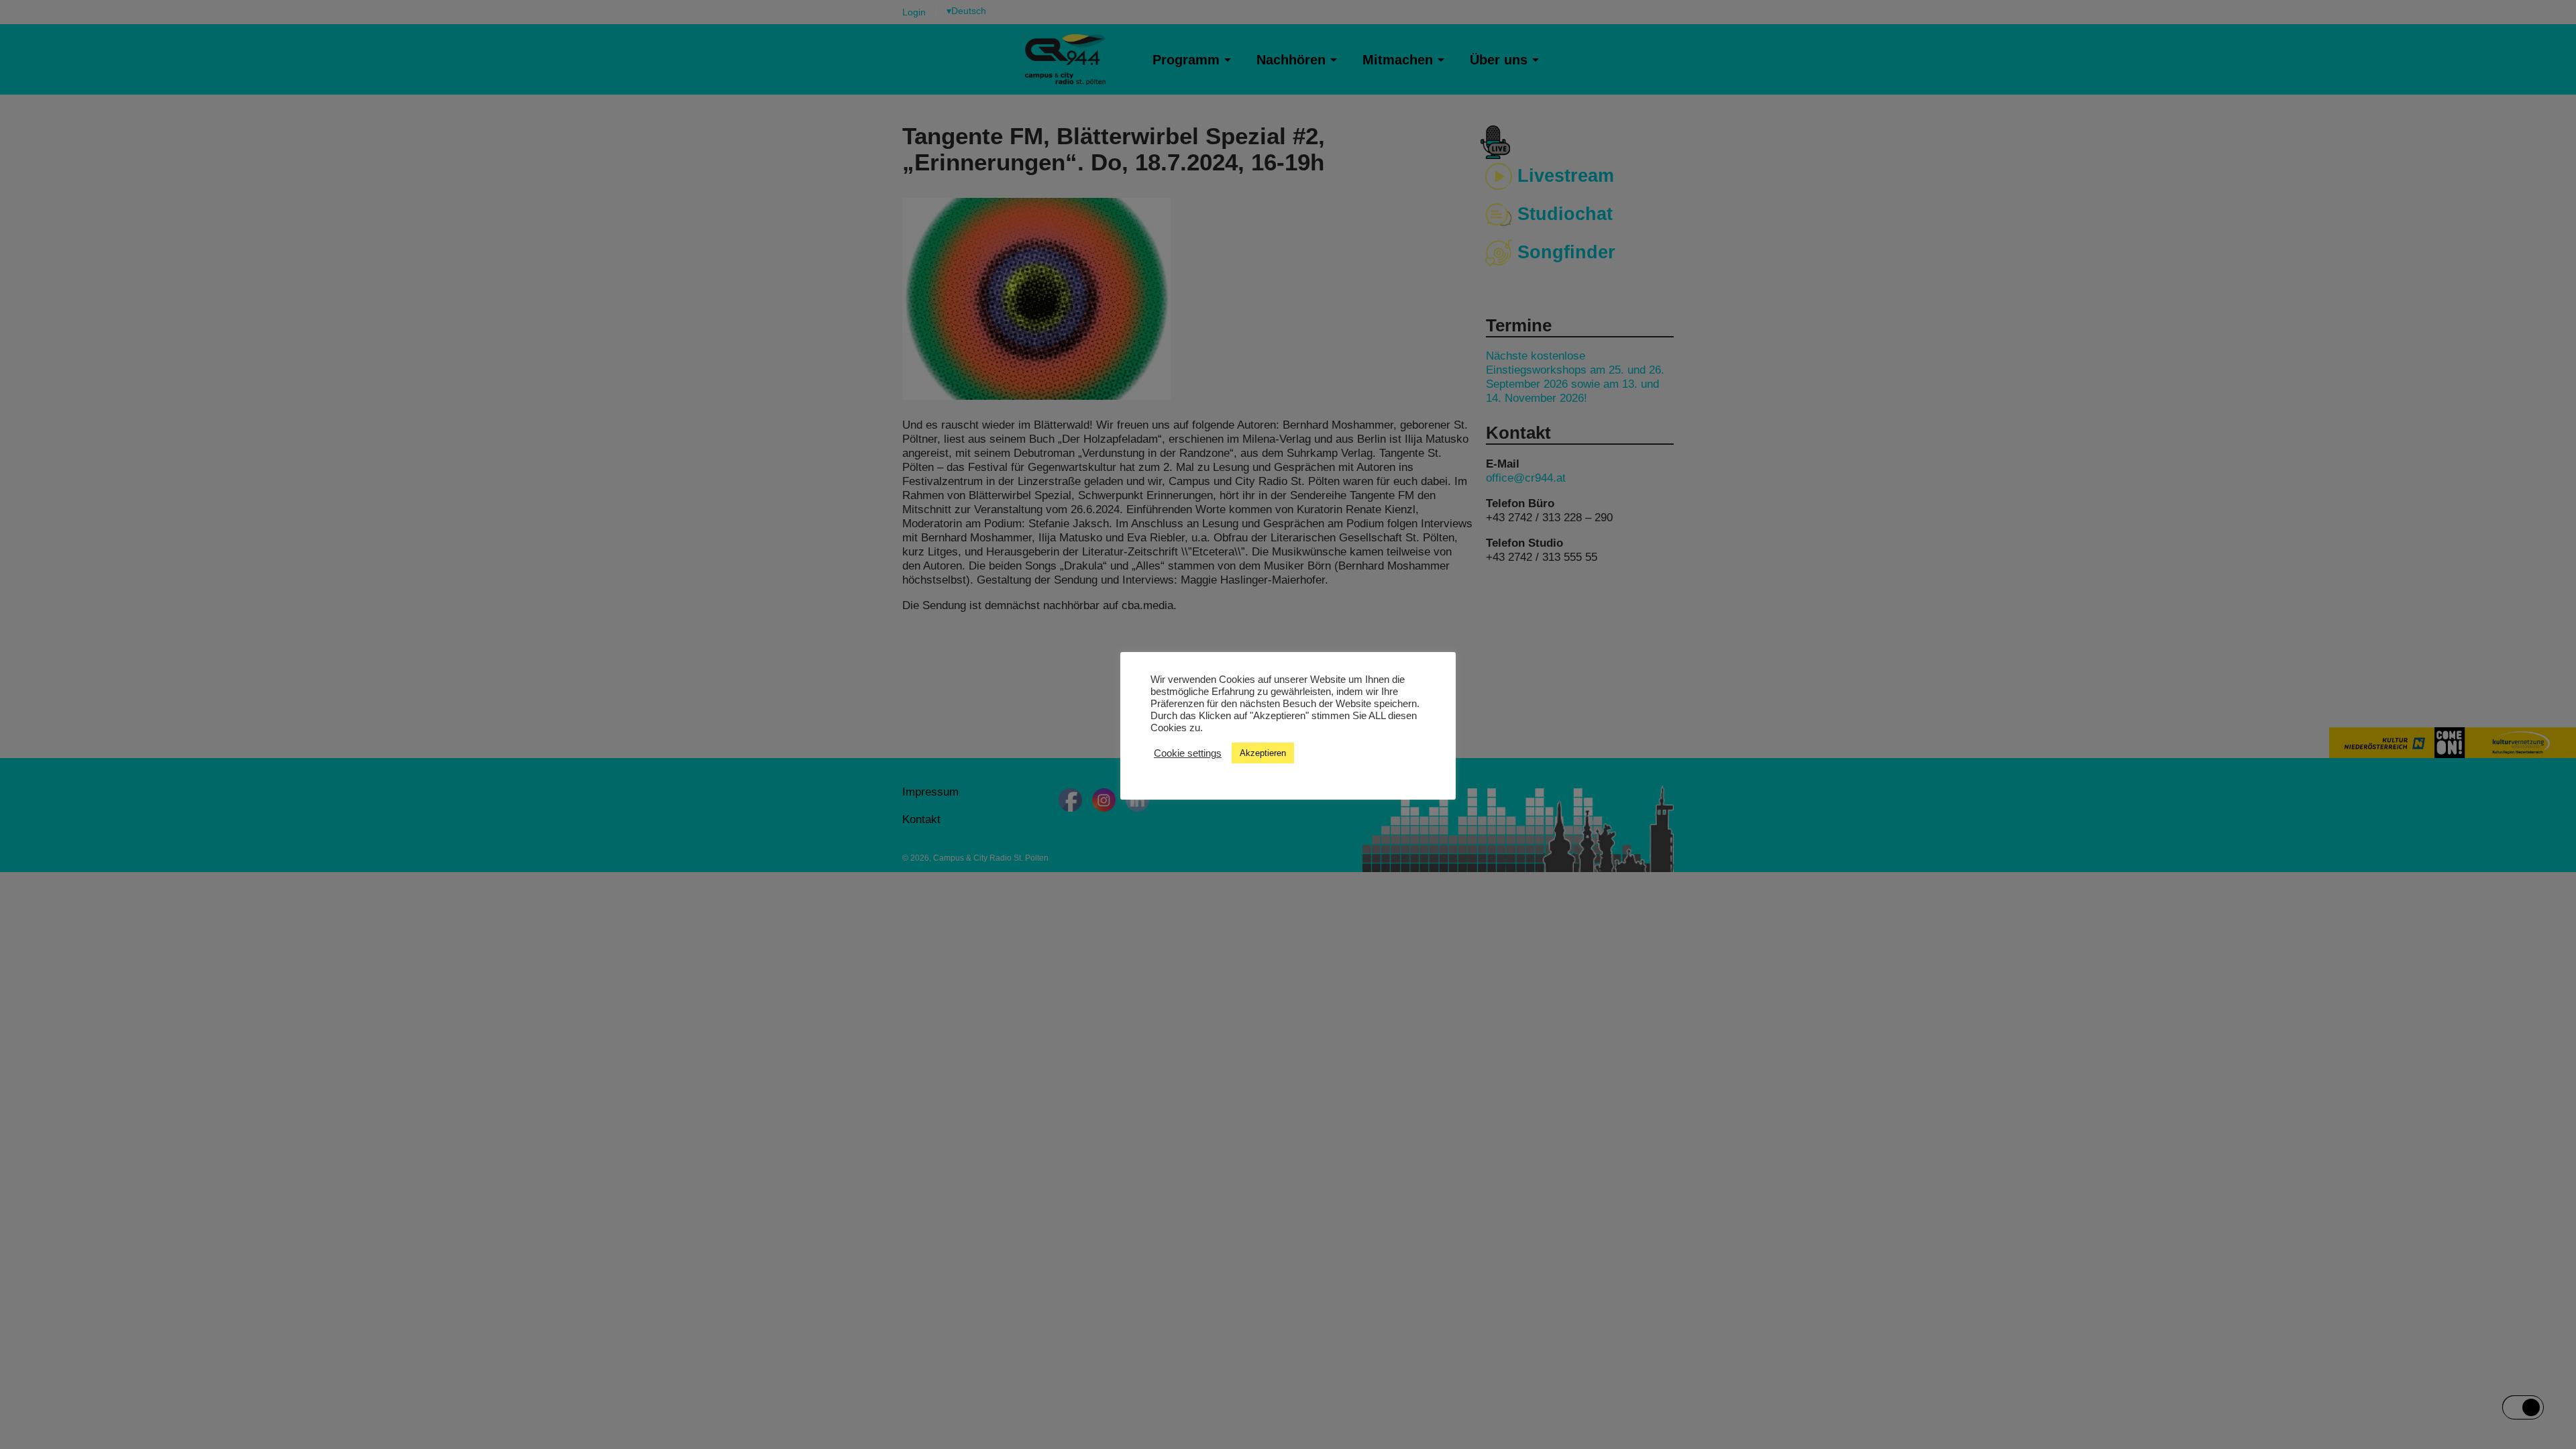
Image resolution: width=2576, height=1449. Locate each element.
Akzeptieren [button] (1263, 753)
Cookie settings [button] (1188, 753)
